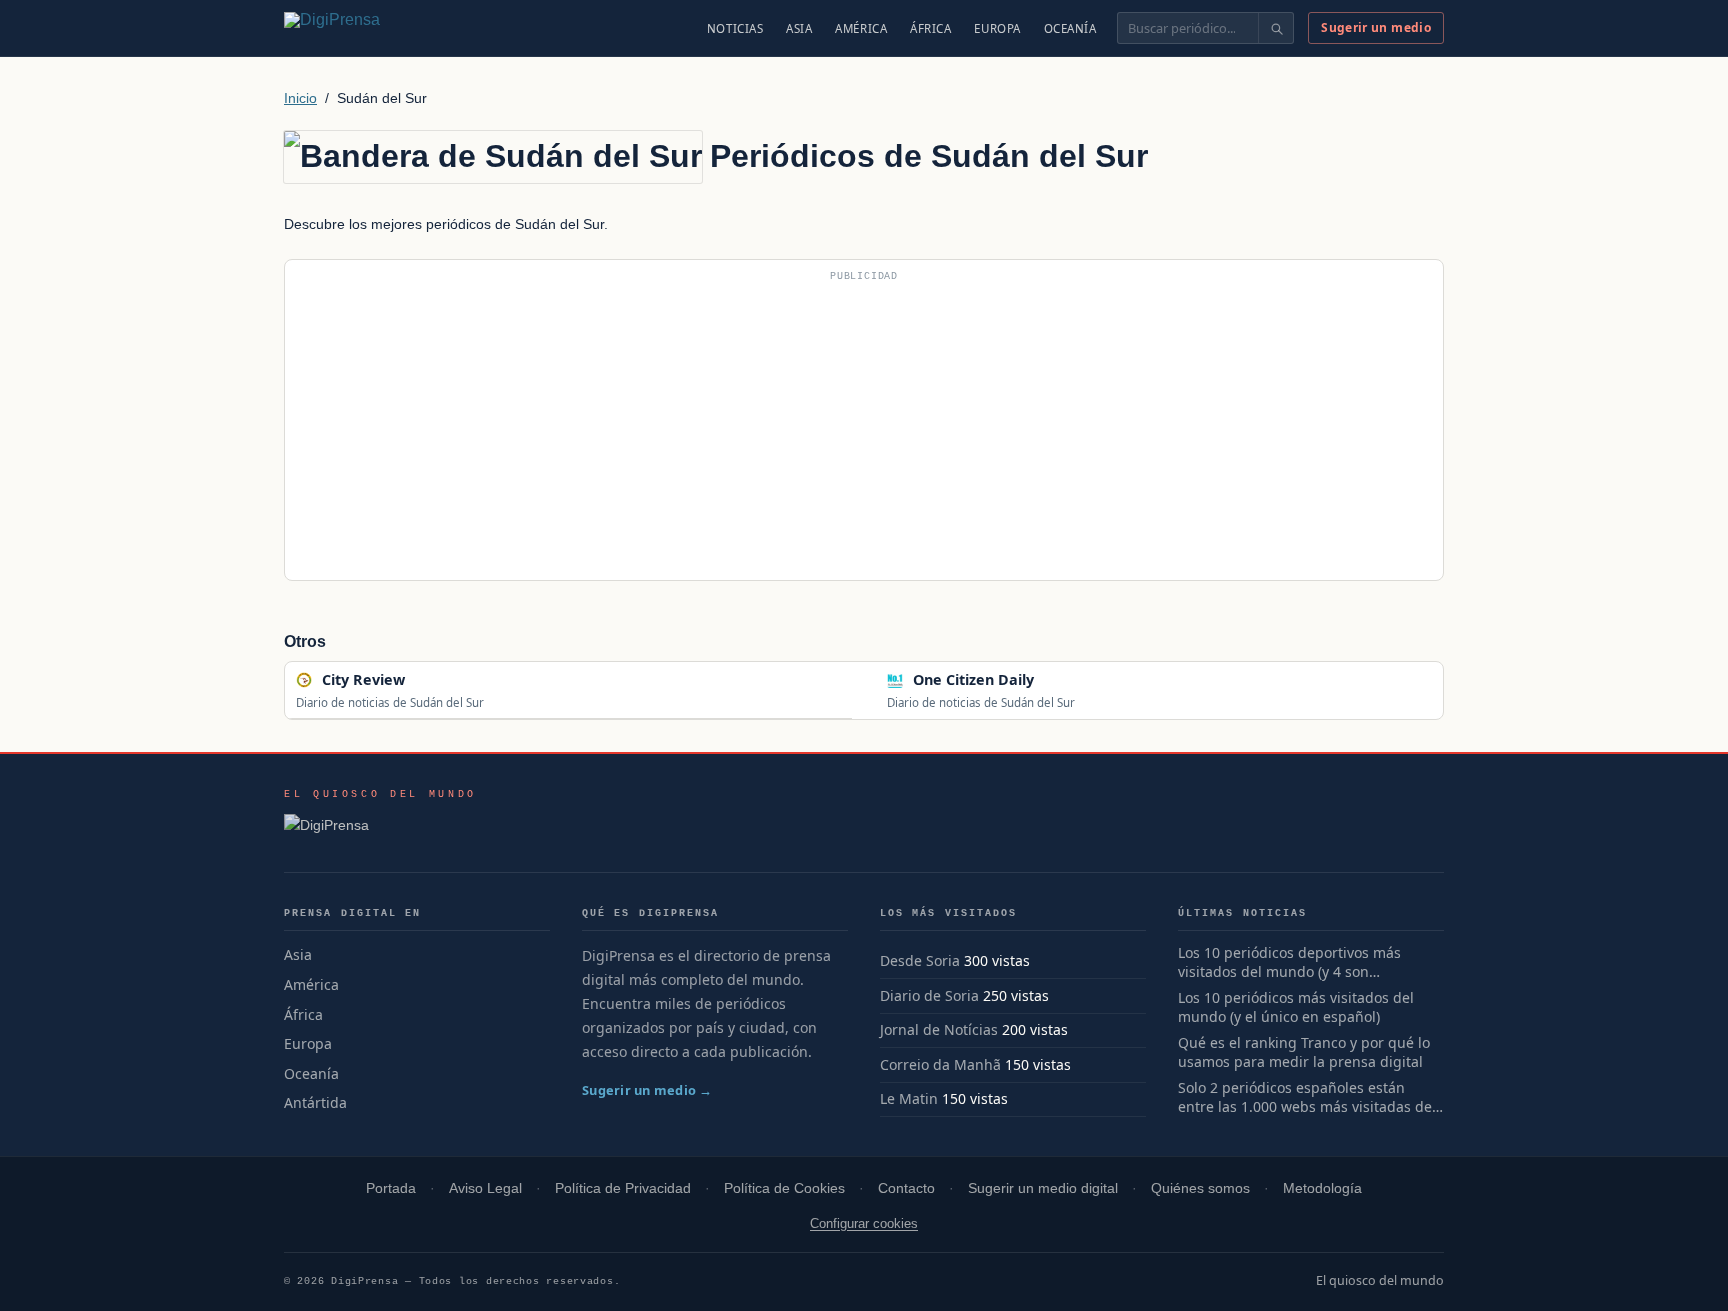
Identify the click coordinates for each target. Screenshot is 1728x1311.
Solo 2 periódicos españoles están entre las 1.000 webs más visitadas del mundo (1307, 1098)
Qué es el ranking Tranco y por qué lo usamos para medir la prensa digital (1304, 1052)
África (930, 28)
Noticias (735, 28)
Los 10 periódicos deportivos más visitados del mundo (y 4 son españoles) (1289, 963)
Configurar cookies (864, 1223)
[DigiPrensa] (380, 831)
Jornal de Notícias (939, 1029)
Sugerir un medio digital (1043, 1188)
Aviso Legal (485, 1188)
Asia (799, 28)
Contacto (906, 1188)
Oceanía (1070, 28)
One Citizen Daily (973, 679)
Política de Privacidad (623, 1188)
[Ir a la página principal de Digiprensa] (375, 28)
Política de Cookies (784, 1188)
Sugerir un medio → (647, 1090)
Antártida (315, 1102)
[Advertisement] (864, 428)
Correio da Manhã (940, 1064)
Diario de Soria (929, 995)
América (861, 28)
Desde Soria (920, 960)
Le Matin (909, 1098)
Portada (391, 1188)
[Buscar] (1275, 28)
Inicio (300, 98)
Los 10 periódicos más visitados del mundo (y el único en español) (1296, 1007)
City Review (363, 679)
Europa (997, 28)
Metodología (1322, 1188)
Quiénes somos (1200, 1188)
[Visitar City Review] (426, 680)
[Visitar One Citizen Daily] (1055, 680)
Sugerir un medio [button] (1376, 27)
